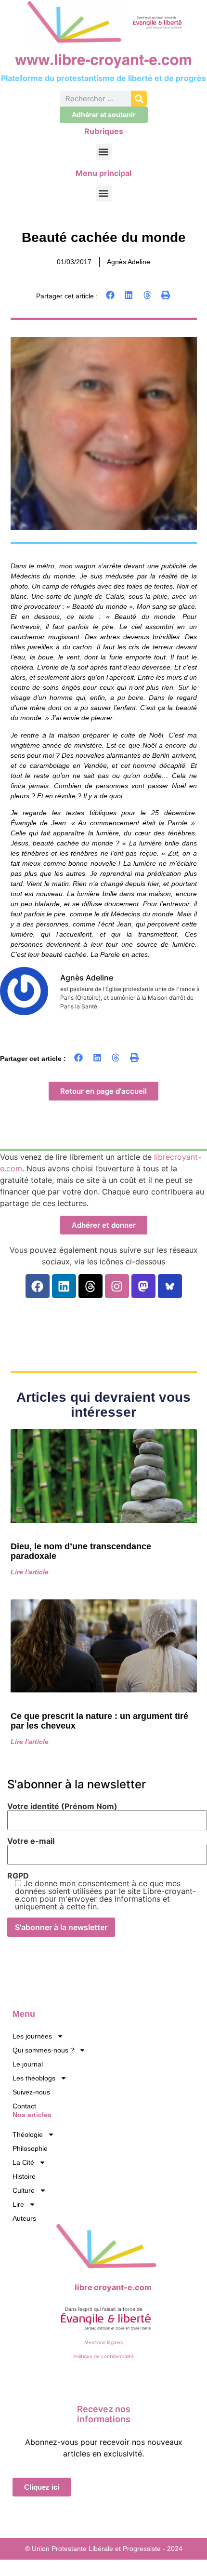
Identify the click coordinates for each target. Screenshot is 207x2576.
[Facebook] (38, 1286)
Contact (24, 2106)
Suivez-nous (31, 2092)
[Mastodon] (143, 1286)
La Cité (23, 2162)
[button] (104, 152)
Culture (24, 2190)
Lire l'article (30, 1572)
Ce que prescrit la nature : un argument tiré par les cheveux (99, 1721)
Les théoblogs (34, 2078)
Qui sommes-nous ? (43, 2050)
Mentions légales (103, 2342)
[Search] (139, 99)
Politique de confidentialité (103, 2356)
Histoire (24, 2176)
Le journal (28, 2064)
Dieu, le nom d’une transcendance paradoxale (81, 1551)
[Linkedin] (64, 1286)
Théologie (28, 2134)
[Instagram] (117, 1286)
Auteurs (24, 2218)
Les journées (32, 2036)
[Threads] (91, 1286)
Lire (18, 2204)
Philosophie (30, 2148)
